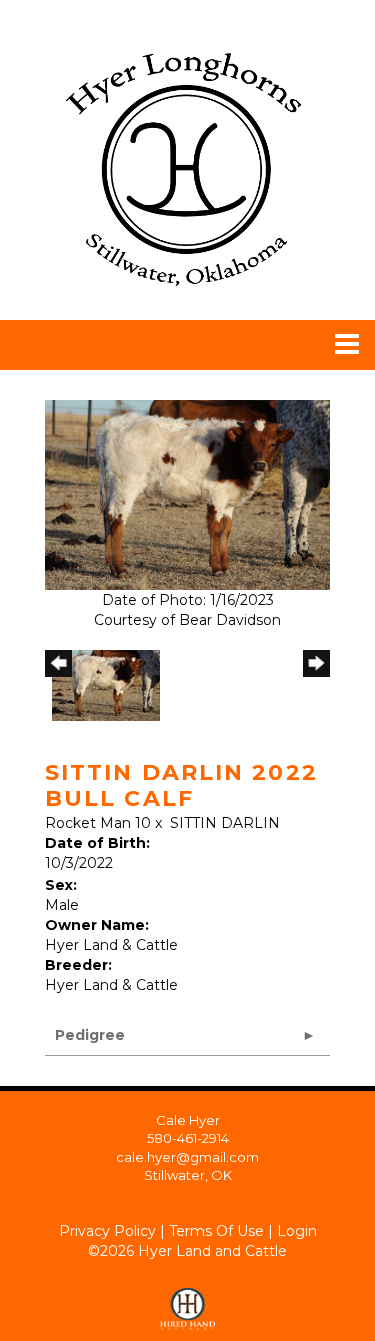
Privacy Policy (107, 1231)
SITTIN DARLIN (225, 823)
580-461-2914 (188, 1138)
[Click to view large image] (187, 494)
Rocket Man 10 (98, 823)
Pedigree (90, 1035)
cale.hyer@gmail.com (187, 1157)
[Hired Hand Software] (187, 1301)
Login (297, 1231)
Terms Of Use (216, 1231)
